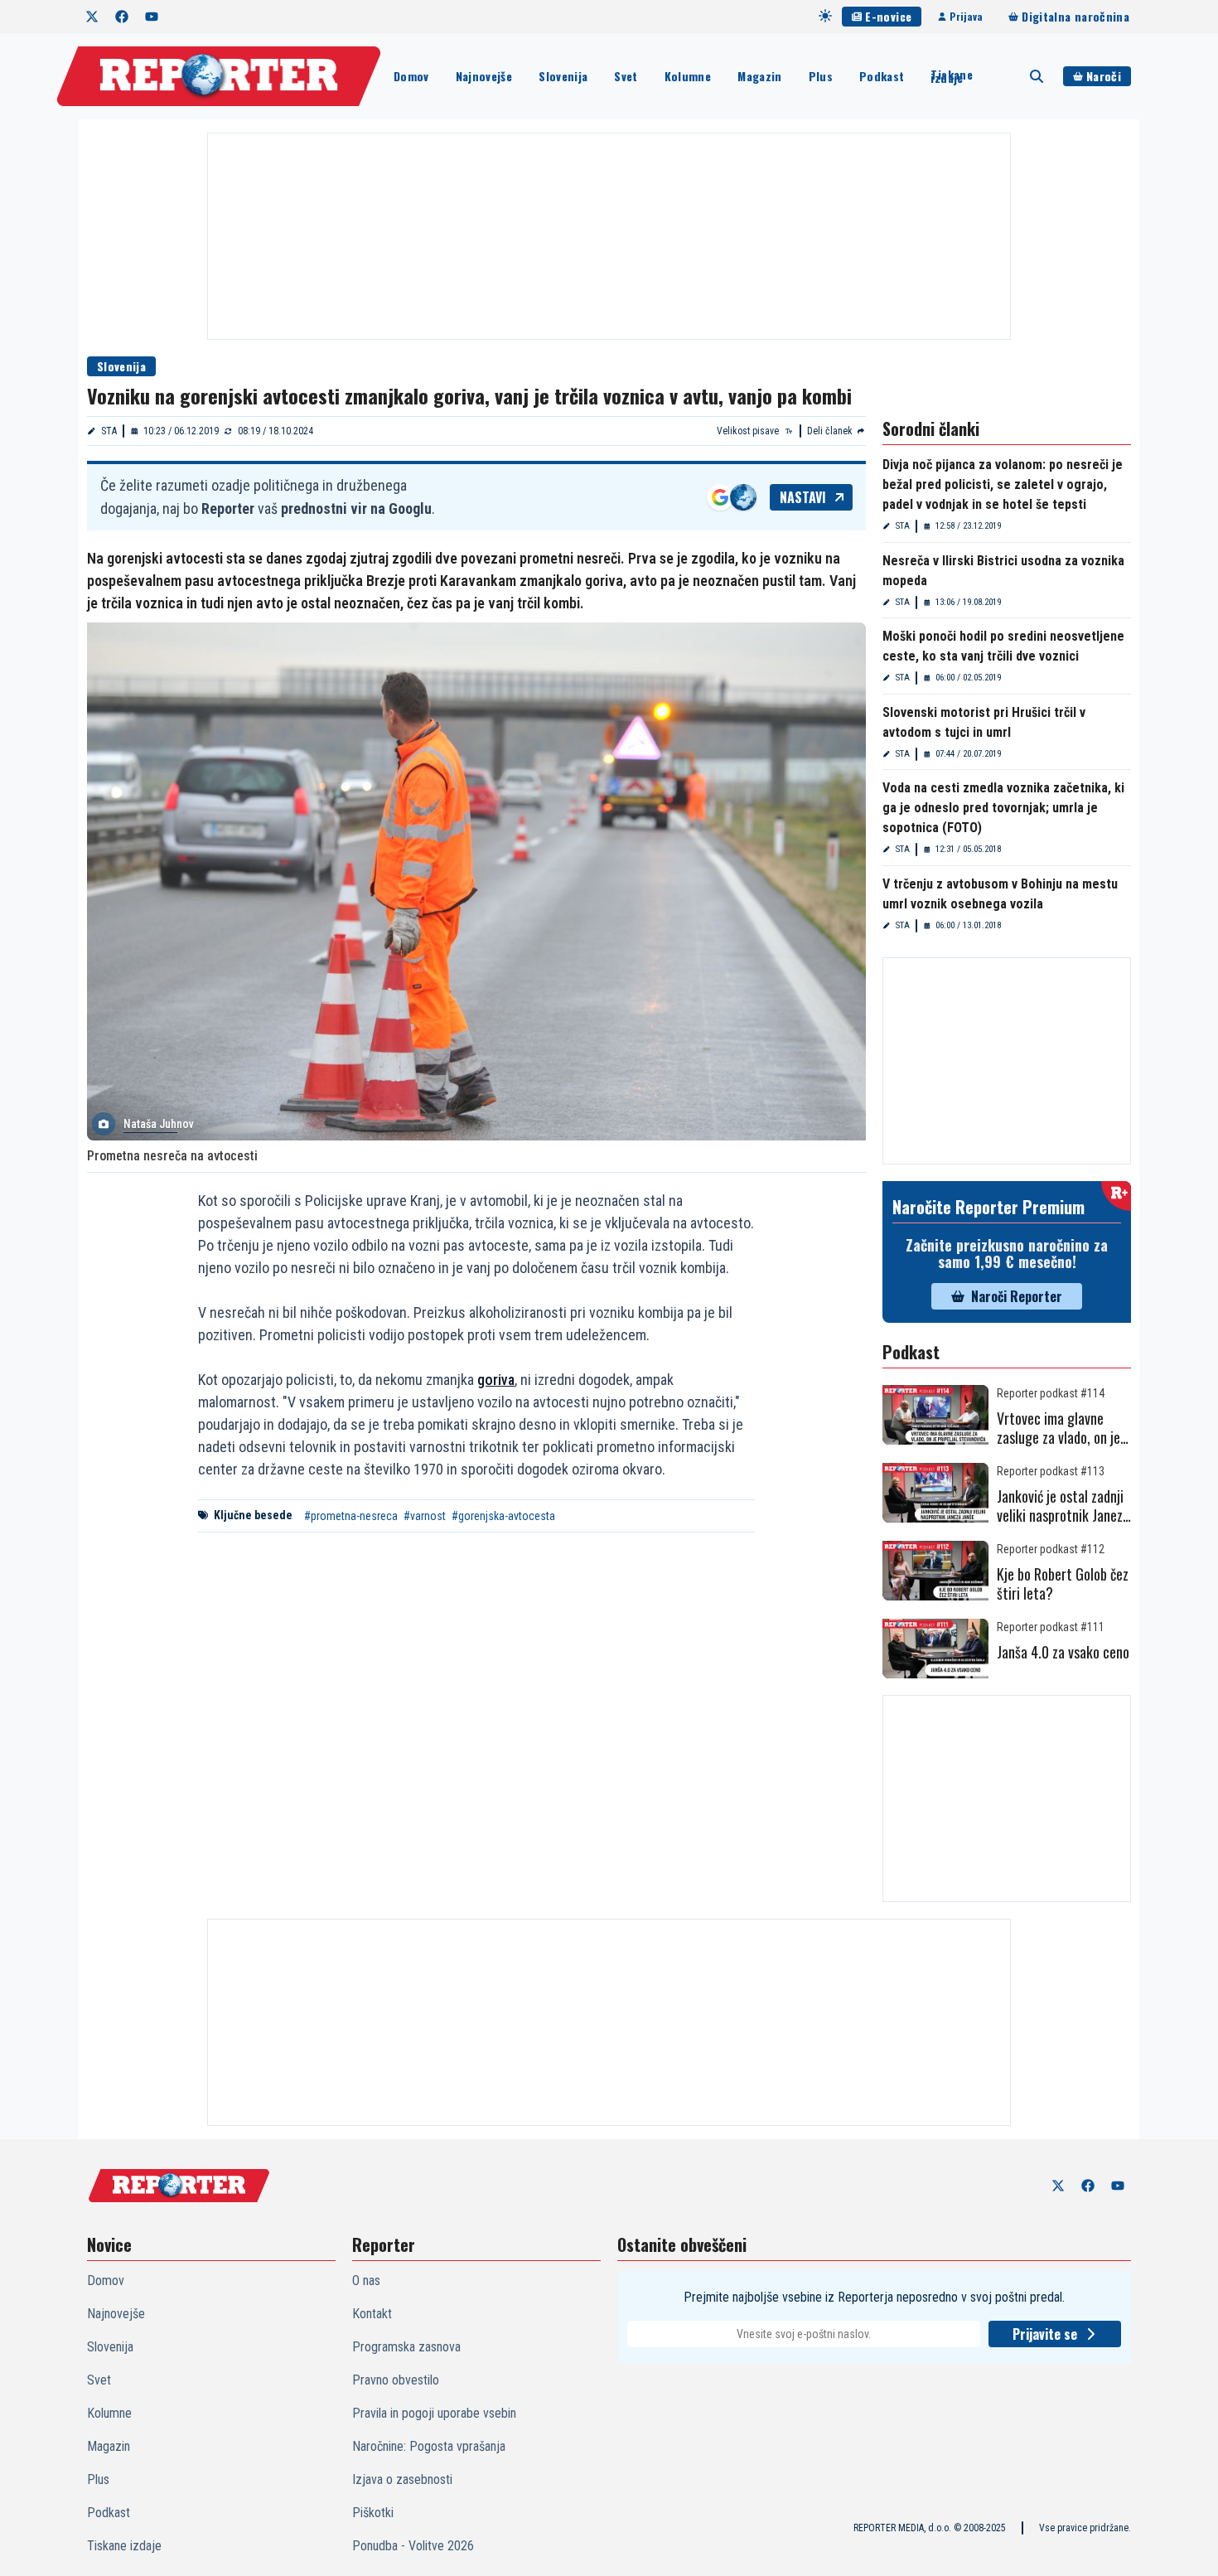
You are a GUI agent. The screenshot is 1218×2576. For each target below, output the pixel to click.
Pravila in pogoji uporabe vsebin (434, 2413)
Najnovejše (484, 76)
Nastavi (803, 497)
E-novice (888, 16)
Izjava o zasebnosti (402, 2479)
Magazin (759, 76)
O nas (366, 2281)
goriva (496, 1380)
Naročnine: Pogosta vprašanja (429, 2446)
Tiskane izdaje (951, 76)
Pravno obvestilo (396, 2380)
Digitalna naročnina (1075, 16)
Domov (411, 76)
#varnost (425, 1516)
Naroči (1104, 76)
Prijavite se (1045, 2334)
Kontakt (372, 2314)
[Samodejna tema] (825, 16)
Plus (821, 76)
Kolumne (688, 76)
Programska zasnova (406, 2347)
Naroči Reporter (1017, 1296)
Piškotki (373, 2513)
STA (109, 431)
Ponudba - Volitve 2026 (413, 2546)
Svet (626, 76)
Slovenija (563, 76)
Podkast (882, 76)
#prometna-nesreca (351, 1516)
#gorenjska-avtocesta (503, 1516)
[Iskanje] (1037, 76)
